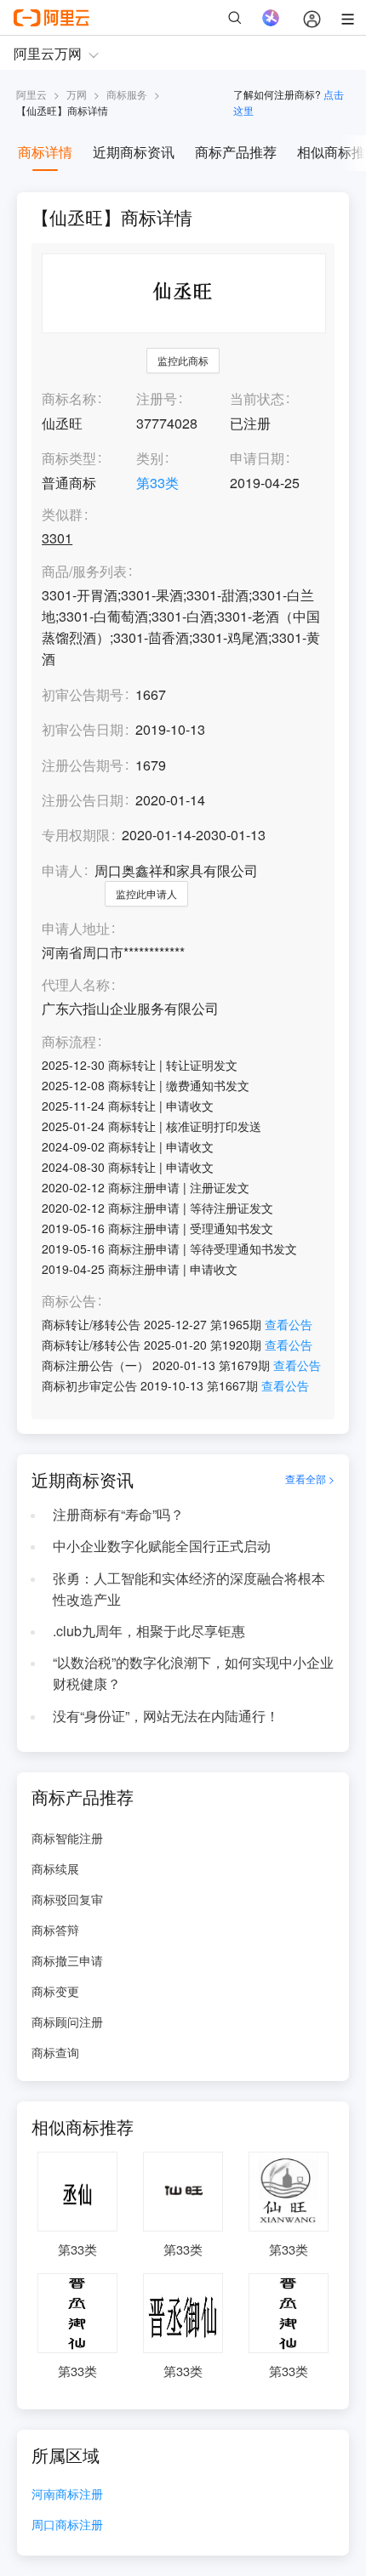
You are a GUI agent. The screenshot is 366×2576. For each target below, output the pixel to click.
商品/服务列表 (84, 572)
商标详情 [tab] (45, 152)
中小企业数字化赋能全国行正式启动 (162, 1546)
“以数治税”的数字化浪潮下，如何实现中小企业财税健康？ (193, 1673)
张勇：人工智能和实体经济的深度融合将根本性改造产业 (189, 1589)
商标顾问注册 (67, 2022)
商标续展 (55, 1868)
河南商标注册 (67, 2495)
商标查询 (55, 2052)
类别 (150, 458)
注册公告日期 (83, 800)
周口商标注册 (67, 2525)
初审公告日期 (83, 729)
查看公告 (289, 1324)
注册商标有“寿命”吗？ (118, 1514)
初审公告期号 (83, 694)
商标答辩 (55, 1930)
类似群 (62, 515)
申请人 (62, 870)
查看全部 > (310, 1479)
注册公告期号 (83, 765)
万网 (77, 94)
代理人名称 (76, 985)
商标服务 (127, 94)
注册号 (157, 398)
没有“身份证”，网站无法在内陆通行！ (166, 1716)
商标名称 (69, 398)
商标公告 (69, 1302)
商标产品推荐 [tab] (236, 152)
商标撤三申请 (67, 1960)
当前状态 (257, 398)
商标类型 (69, 458)
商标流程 (69, 1042)
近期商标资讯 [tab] (134, 152)
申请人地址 (76, 929)
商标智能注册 (67, 1838)
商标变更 (55, 1991)
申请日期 (257, 458)
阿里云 (31, 94)
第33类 (157, 483)
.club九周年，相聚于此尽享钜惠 (149, 1631)
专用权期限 (76, 835)
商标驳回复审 (67, 1899)
